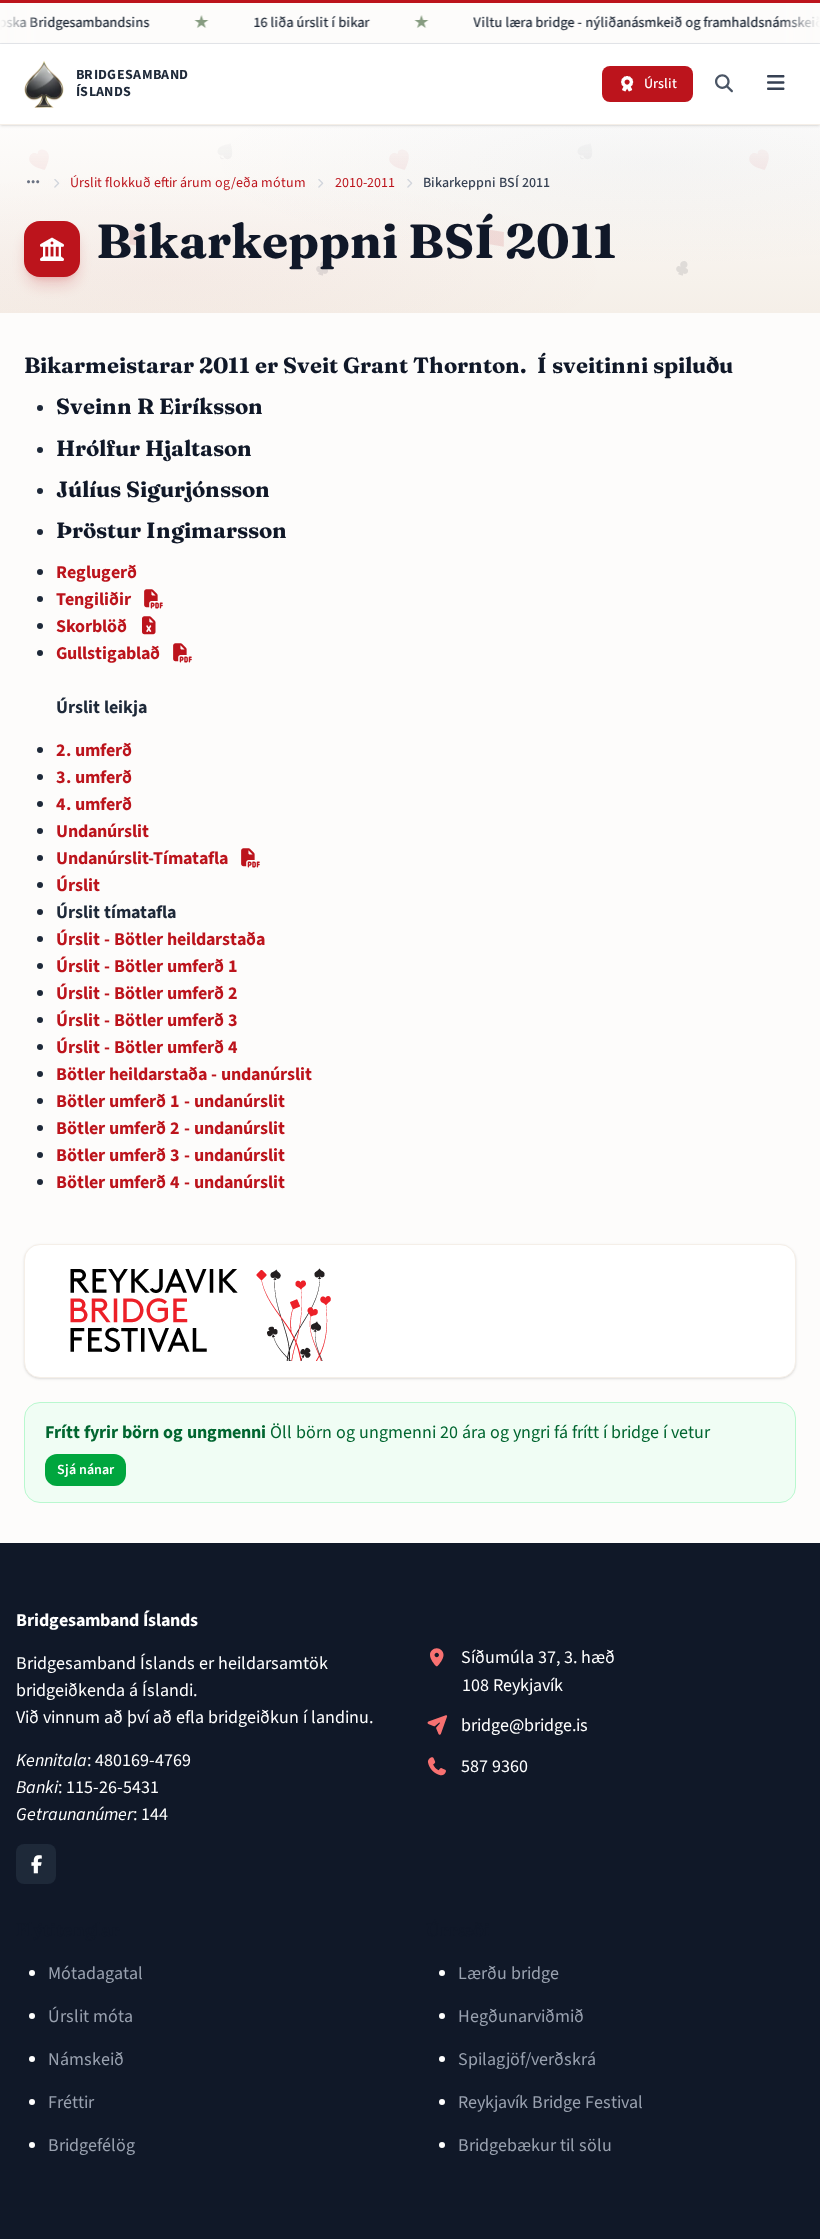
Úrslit (78, 885)
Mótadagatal (95, 1973)
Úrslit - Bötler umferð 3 (147, 1020)
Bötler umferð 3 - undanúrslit (170, 1155)
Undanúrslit (102, 831)
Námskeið (86, 2059)
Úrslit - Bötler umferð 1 (147, 966)
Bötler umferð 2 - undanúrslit (170, 1128)
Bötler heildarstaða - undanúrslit (184, 1074)
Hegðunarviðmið (521, 2016)
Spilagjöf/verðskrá (527, 2059)
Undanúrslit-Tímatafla (158, 858)
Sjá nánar (85, 1470)
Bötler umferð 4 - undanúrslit (170, 1182)
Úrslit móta (90, 2016)
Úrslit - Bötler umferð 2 (147, 993)
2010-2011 (365, 183)
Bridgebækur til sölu (535, 2145)
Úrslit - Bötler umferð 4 (147, 1047)
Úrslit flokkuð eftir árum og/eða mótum (188, 183)
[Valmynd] (775, 84)
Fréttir (71, 2102)
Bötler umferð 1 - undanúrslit (170, 1101)
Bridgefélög (91, 2145)
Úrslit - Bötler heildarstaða (160, 939)
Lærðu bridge (508, 1973)
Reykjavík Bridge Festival (550, 2102)
